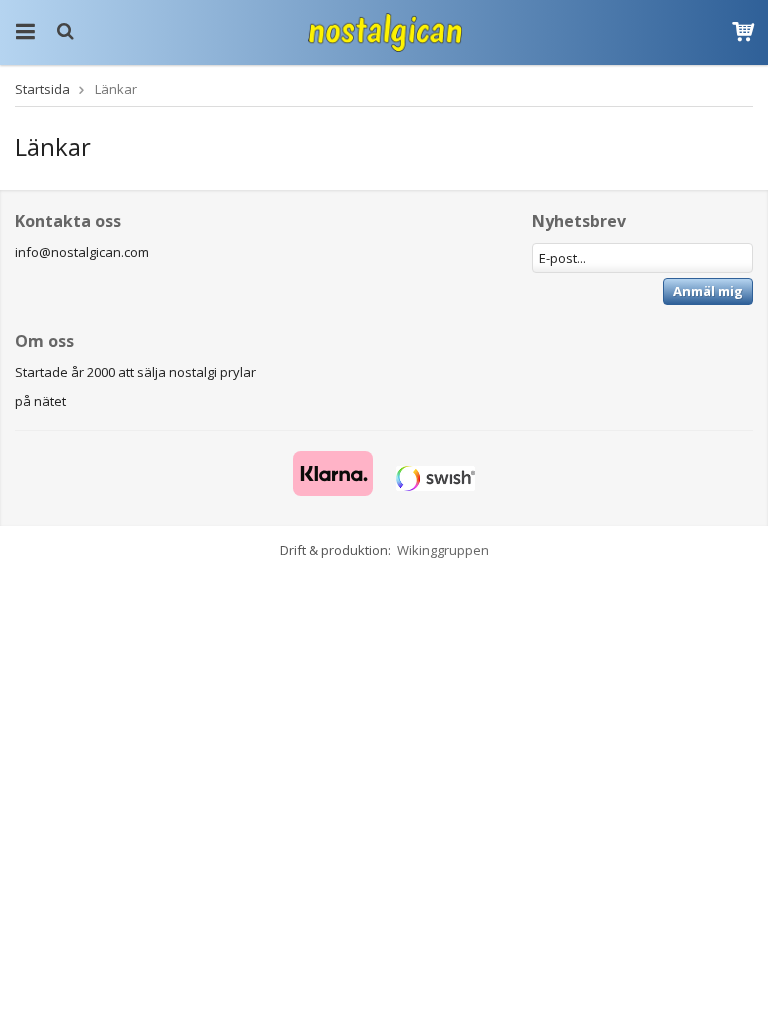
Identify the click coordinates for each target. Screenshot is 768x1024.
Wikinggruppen (443, 550)
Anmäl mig (708, 291)
